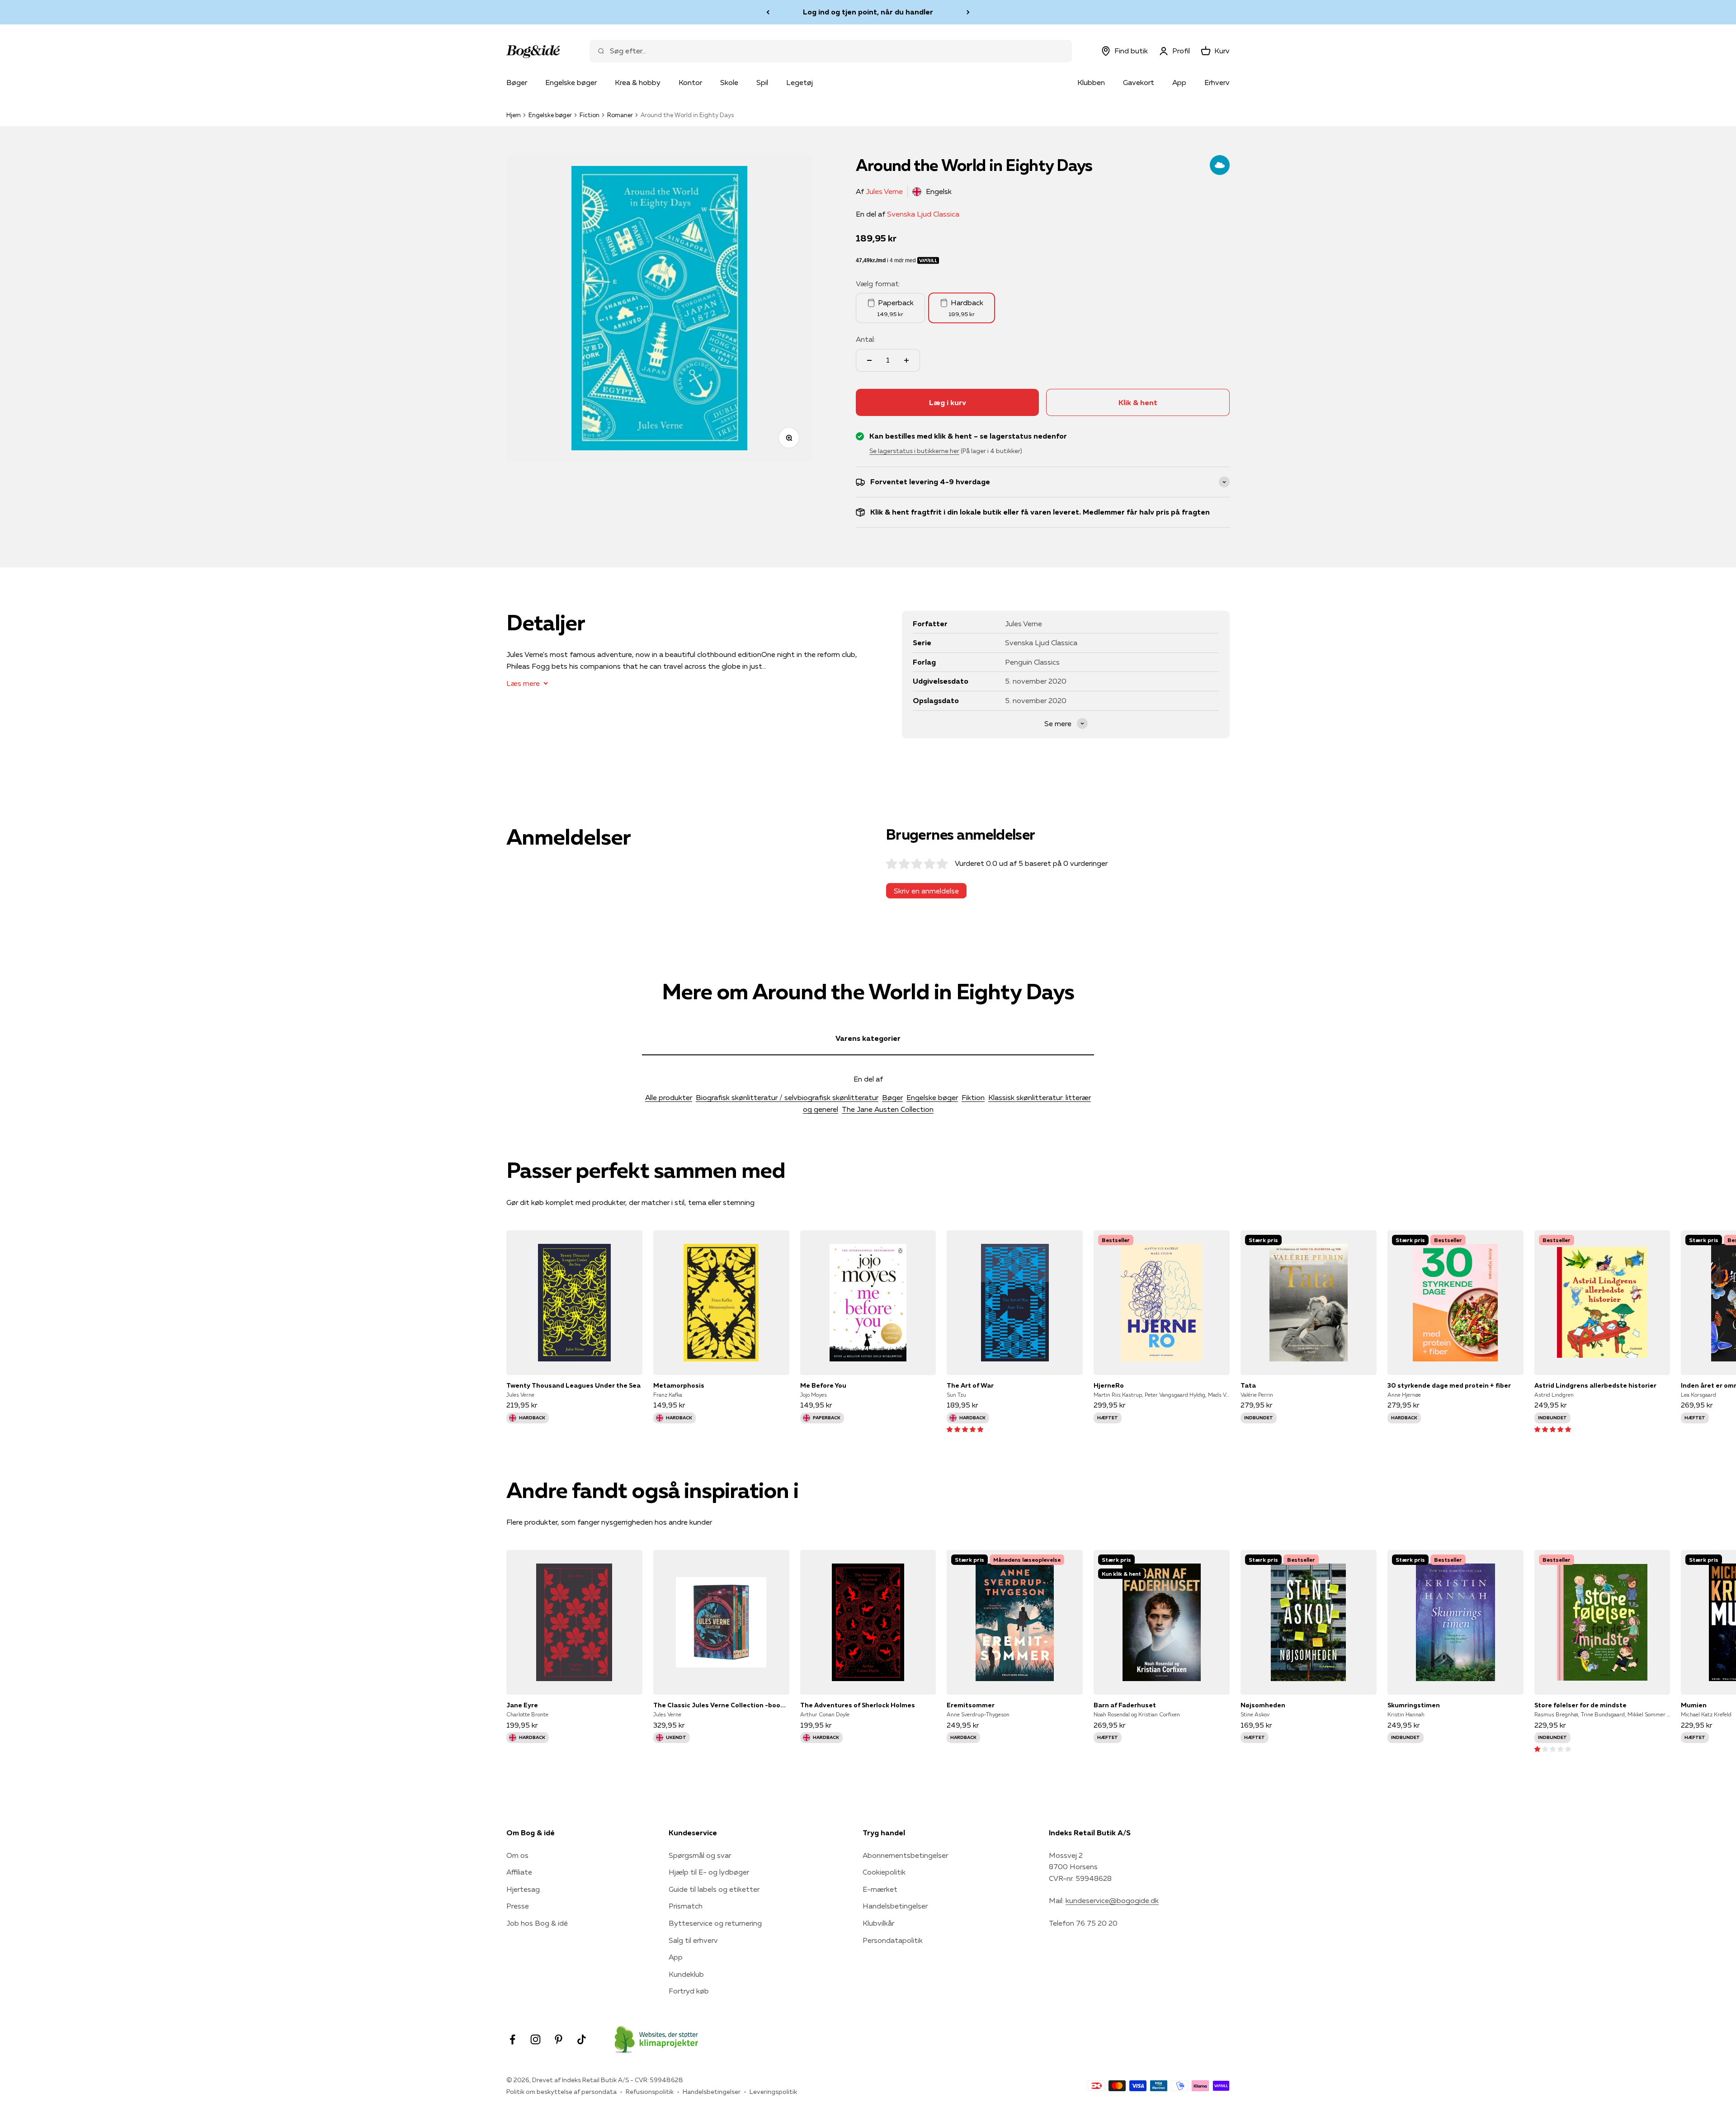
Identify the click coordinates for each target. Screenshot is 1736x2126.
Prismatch (686, 1906)
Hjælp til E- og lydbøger (709, 1872)
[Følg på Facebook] (512, 2039)
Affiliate (519, 1872)
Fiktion (973, 1097)
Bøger (517, 82)
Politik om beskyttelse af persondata (561, 2092)
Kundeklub (686, 1974)
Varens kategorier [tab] (868, 1038)
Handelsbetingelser (895, 1906)
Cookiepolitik (884, 1872)
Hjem (514, 115)
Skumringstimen (1414, 1705)
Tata (1248, 1385)
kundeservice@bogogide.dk (1112, 1900)
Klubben (1091, 82)
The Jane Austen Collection (888, 1109)
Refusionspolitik (650, 2092)
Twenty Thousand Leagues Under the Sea (573, 1385)
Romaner (620, 115)
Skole (729, 82)
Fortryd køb (689, 1991)
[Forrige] (768, 12)
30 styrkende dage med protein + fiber (1449, 1385)
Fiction (590, 115)
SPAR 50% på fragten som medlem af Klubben (868, 12)
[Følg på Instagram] (535, 2039)
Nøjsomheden (1263, 1705)
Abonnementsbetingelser (905, 1855)
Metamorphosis (679, 1385)
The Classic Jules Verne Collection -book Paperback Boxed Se (721, 1705)
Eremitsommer (971, 1705)
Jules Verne (884, 191)
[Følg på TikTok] (582, 2039)
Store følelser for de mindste (1580, 1705)
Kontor (690, 82)
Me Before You (823, 1385)
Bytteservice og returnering (715, 1923)
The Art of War (970, 1385)
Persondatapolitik (893, 1940)
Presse (518, 1906)
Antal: (866, 339)
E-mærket (880, 1889)
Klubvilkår (878, 1923)
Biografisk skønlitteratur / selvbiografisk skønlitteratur (787, 1097)
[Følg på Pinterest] (559, 2039)
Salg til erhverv (693, 1940)
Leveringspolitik (773, 2092)
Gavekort (1139, 82)
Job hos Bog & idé (537, 1923)
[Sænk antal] (869, 360)
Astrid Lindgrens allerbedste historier (1595, 1385)
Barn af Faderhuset (1125, 1705)
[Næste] (968, 12)
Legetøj (800, 82)
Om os (517, 1855)
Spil (762, 82)
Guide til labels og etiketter (714, 1889)
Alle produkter (669, 1097)
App (1179, 82)
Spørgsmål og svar (700, 1855)
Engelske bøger (571, 82)
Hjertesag (523, 1889)
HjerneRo (1109, 1385)
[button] (965, 1429)
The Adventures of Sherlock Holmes (858, 1705)
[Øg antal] (906, 360)
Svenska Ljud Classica (923, 214)
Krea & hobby (638, 82)
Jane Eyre (522, 1705)
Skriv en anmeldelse (926, 891)
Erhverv (1217, 82)
